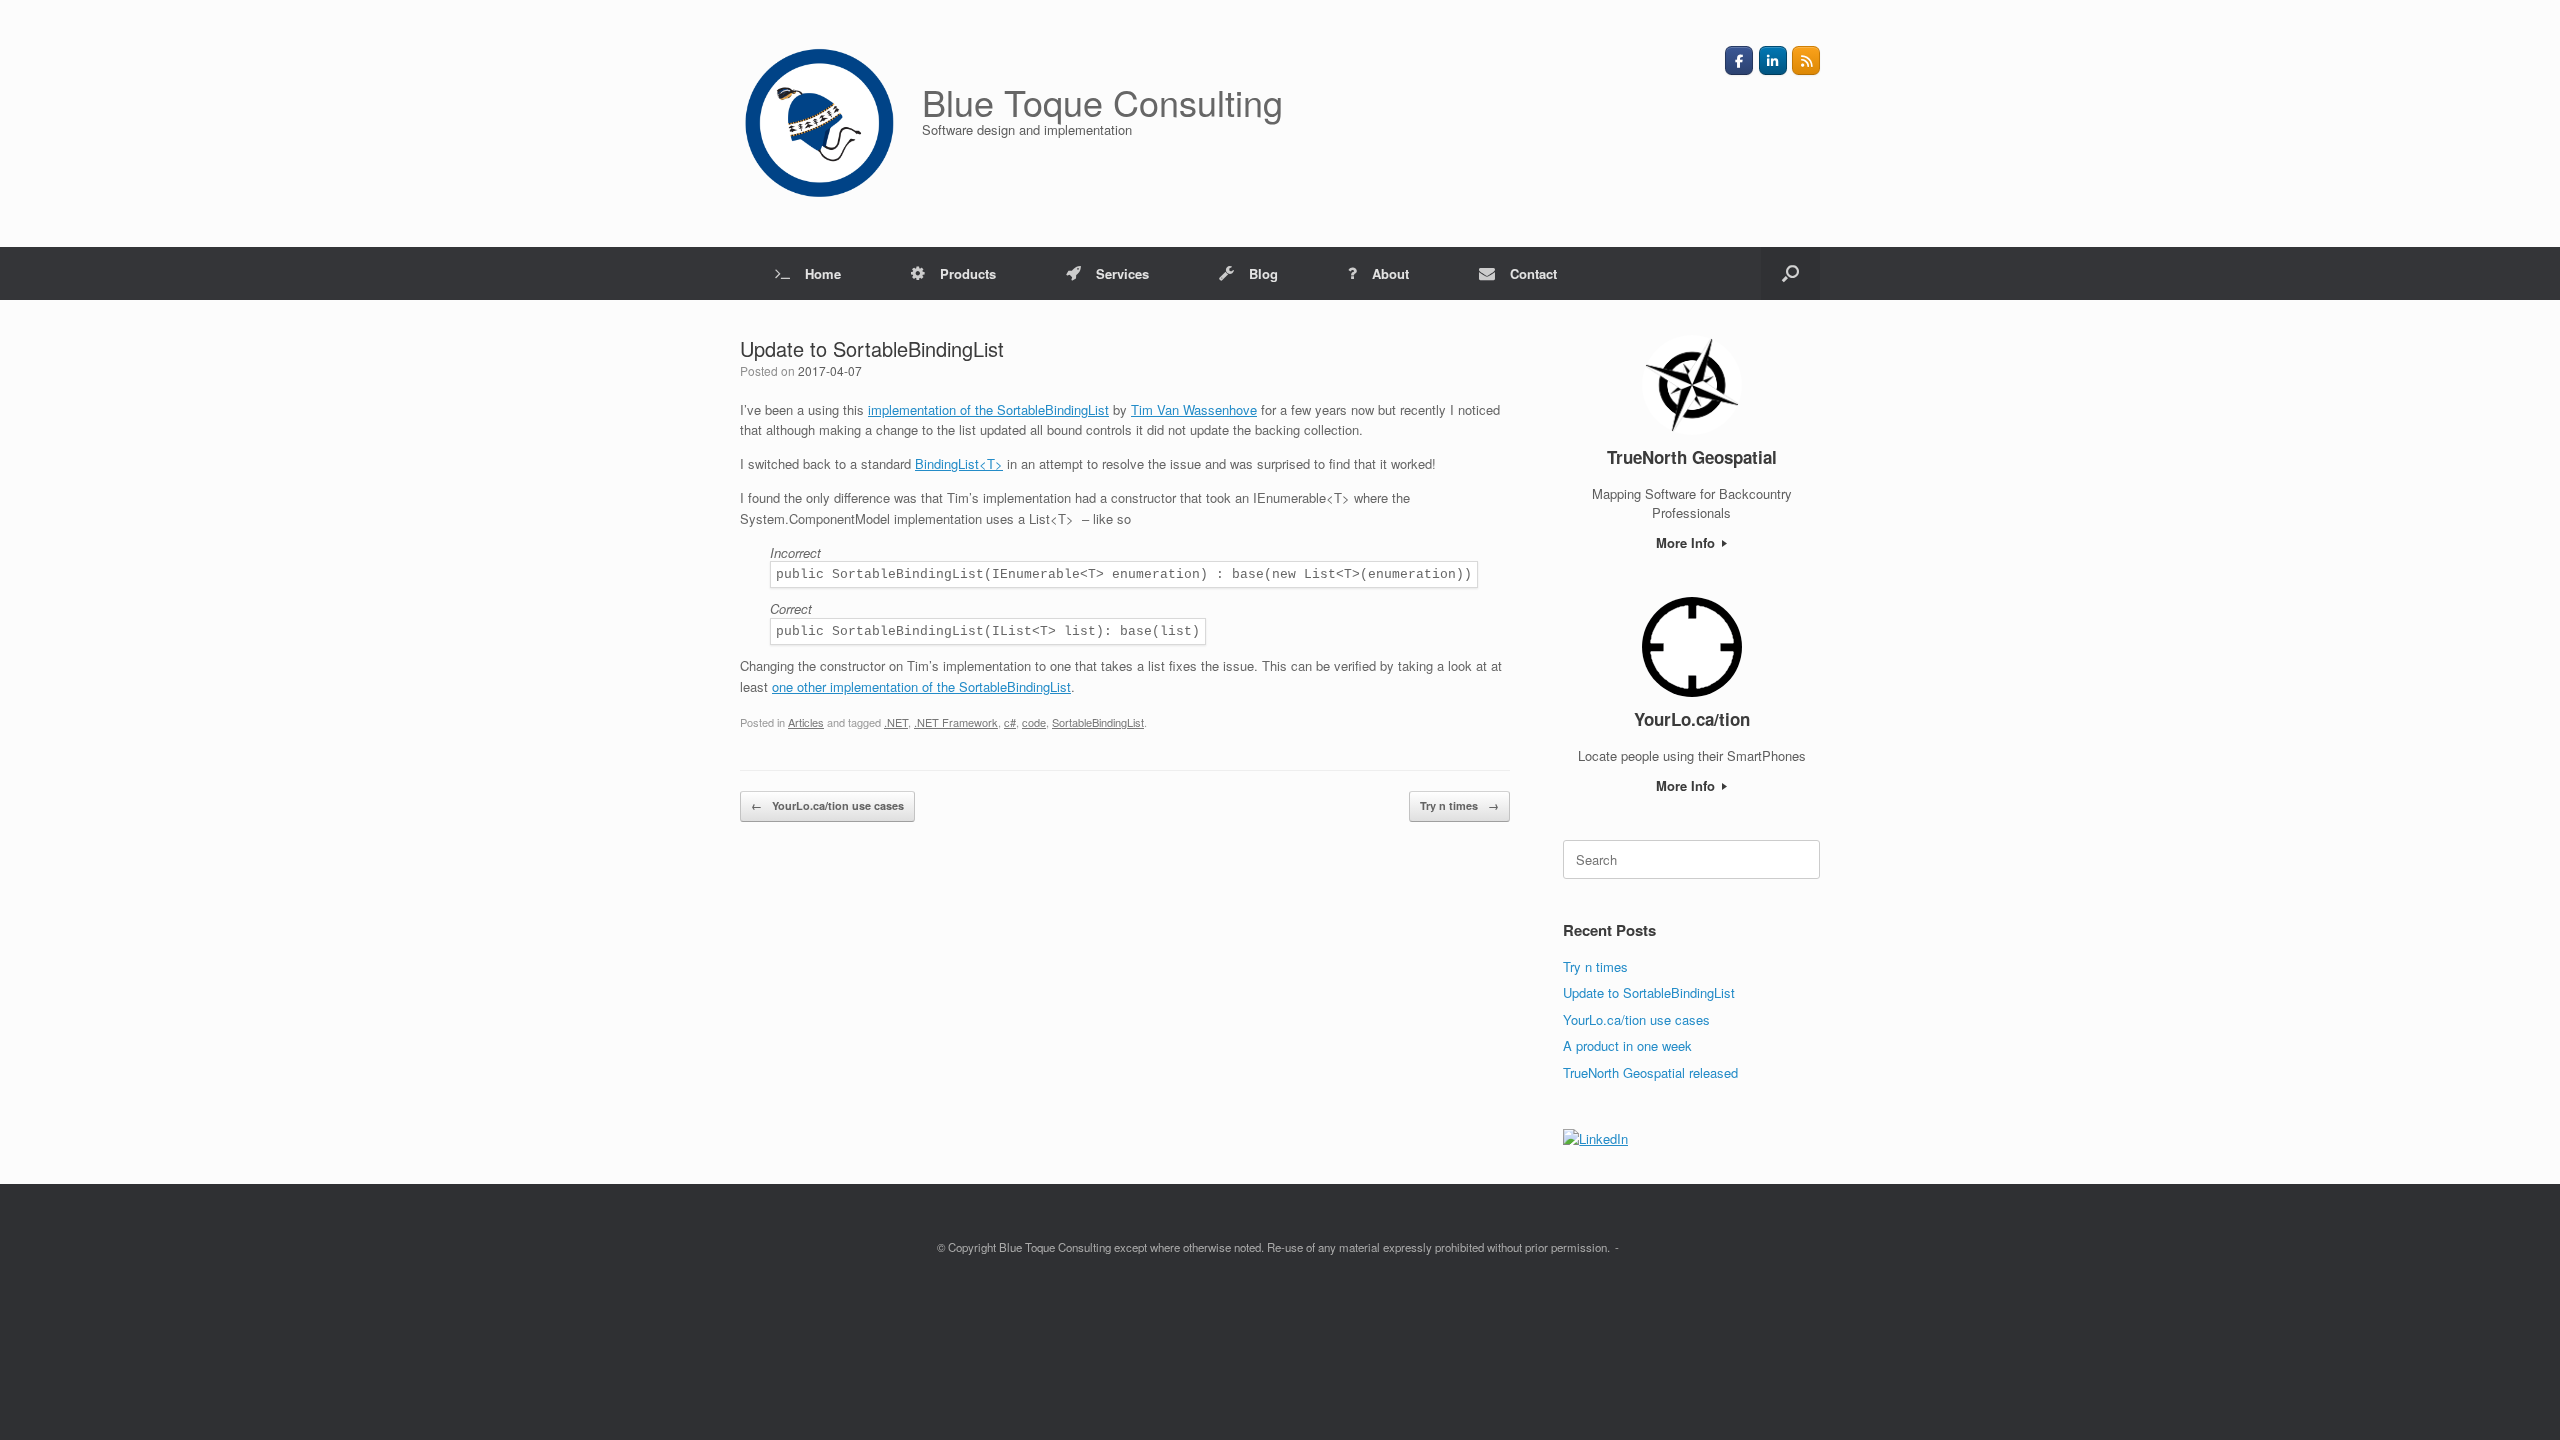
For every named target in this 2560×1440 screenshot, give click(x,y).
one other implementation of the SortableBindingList (921, 686)
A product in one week (1627, 1045)
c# (1010, 722)
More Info (1687, 542)
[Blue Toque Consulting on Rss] (1806, 60)
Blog (1263, 273)
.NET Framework (956, 722)
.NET (896, 722)
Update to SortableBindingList (1649, 992)
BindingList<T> (959, 463)
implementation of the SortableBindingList (988, 409)
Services (1122, 273)
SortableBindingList (1098, 722)
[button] (1790, 273)
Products (968, 273)
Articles (806, 722)
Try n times (1459, 805)
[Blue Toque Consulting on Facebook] (1739, 60)
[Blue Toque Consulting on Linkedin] (1773, 60)
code (1034, 722)
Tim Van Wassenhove (1194, 409)
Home (823, 273)
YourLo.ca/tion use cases (827, 805)
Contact (1533, 273)
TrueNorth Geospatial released (1650, 1072)
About (1390, 273)
